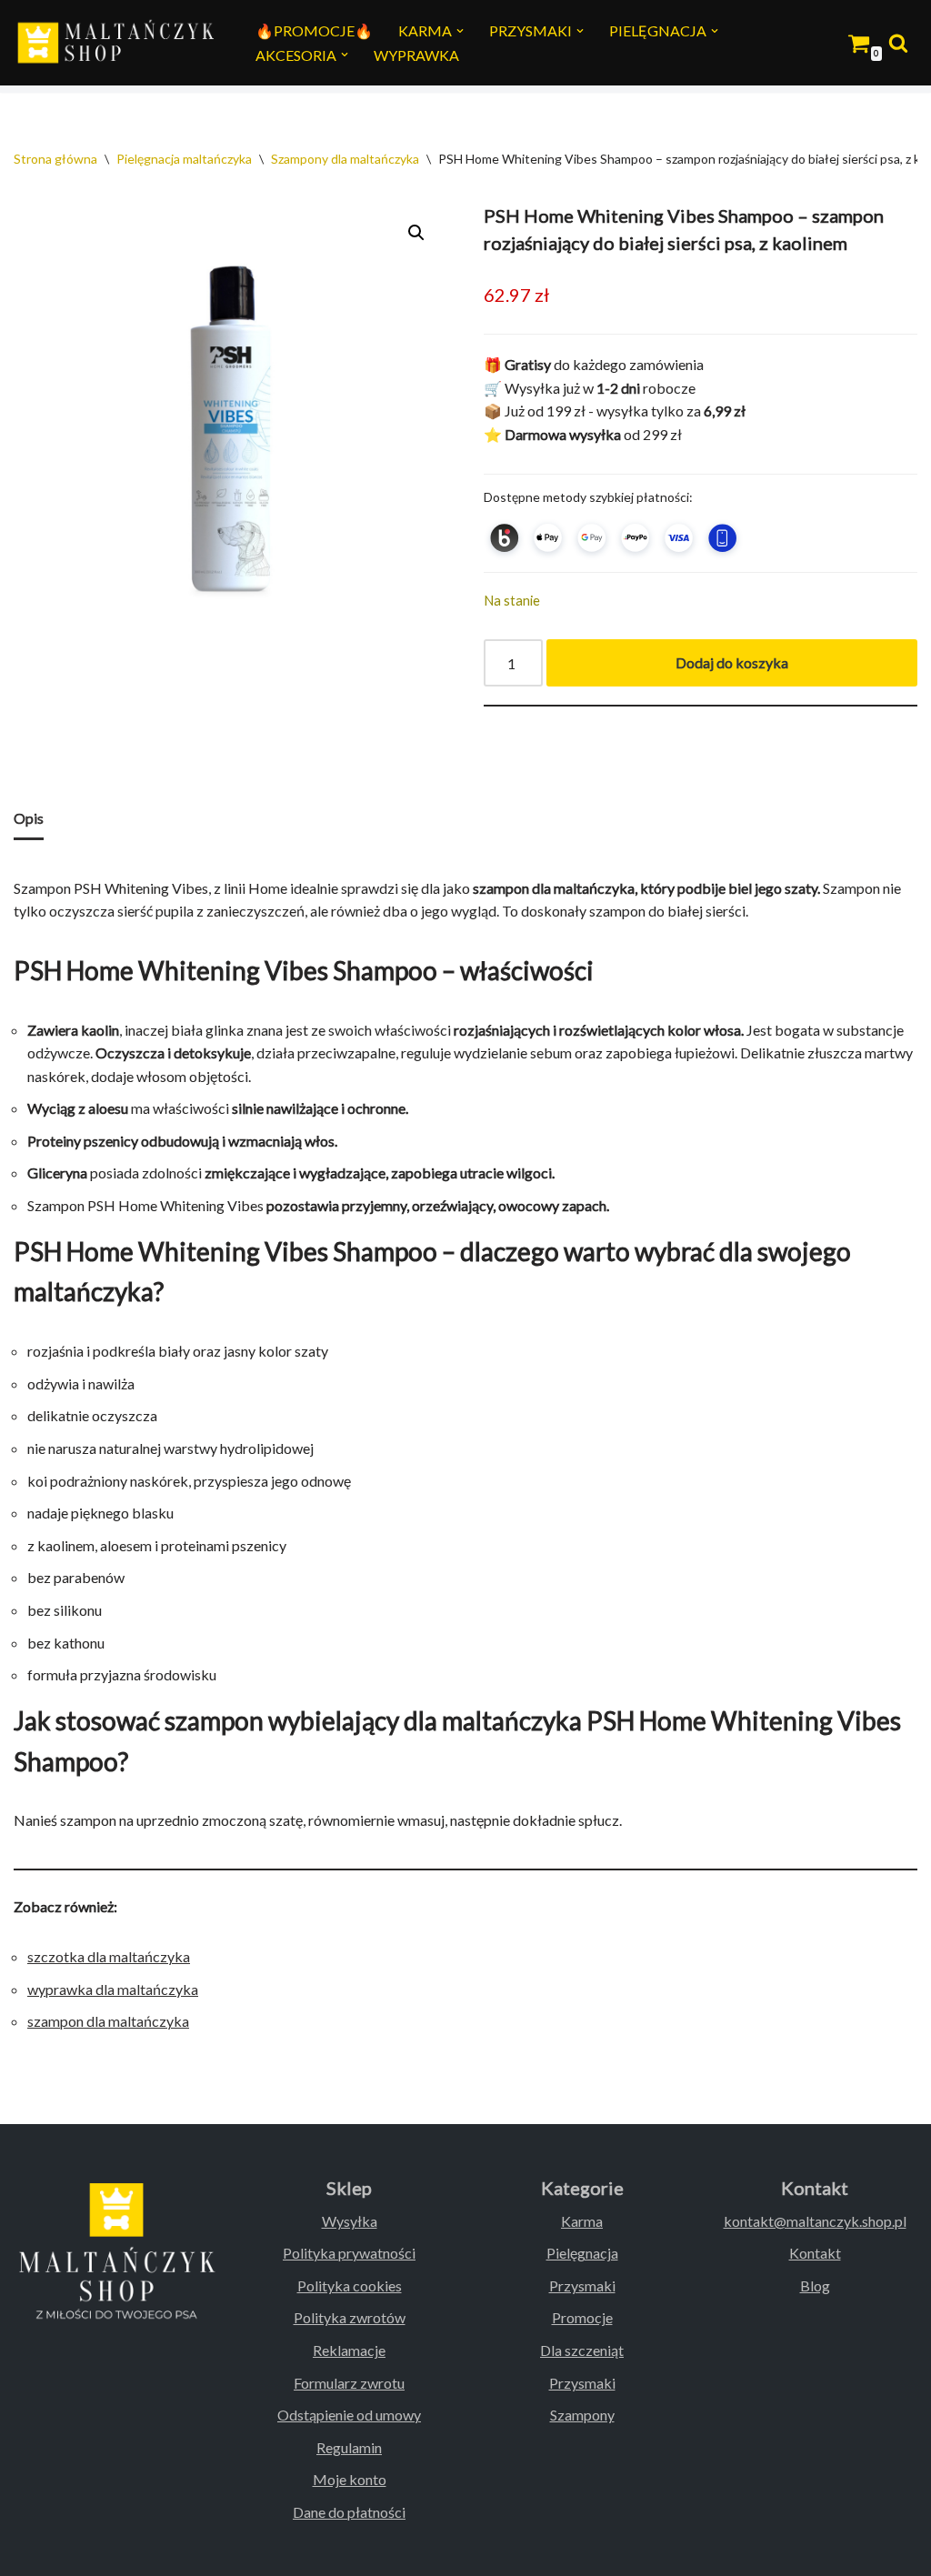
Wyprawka (416, 55)
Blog (815, 2285)
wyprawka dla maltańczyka (113, 1989)
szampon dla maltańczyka (108, 2021)
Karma (582, 2221)
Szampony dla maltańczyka (345, 159)
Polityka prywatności (349, 2253)
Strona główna (55, 159)
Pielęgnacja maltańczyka (184, 159)
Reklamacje (349, 2350)
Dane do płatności (349, 2512)
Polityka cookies (350, 2285)
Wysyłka (350, 2221)
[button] (460, 31)
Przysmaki (582, 2285)
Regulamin (349, 2447)
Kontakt (815, 2253)
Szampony (582, 2415)
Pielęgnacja (582, 2253)
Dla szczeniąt (582, 2350)
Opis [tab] (29, 818)
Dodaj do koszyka (732, 662)
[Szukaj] (898, 43)
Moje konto (350, 2479)
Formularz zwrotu (349, 2383)
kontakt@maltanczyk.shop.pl (815, 2221)
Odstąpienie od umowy (349, 2415)
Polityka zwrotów (350, 2317)
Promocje (582, 2317)
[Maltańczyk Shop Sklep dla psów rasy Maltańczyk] (119, 43)
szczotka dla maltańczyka (109, 1956)
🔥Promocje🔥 (314, 30)
